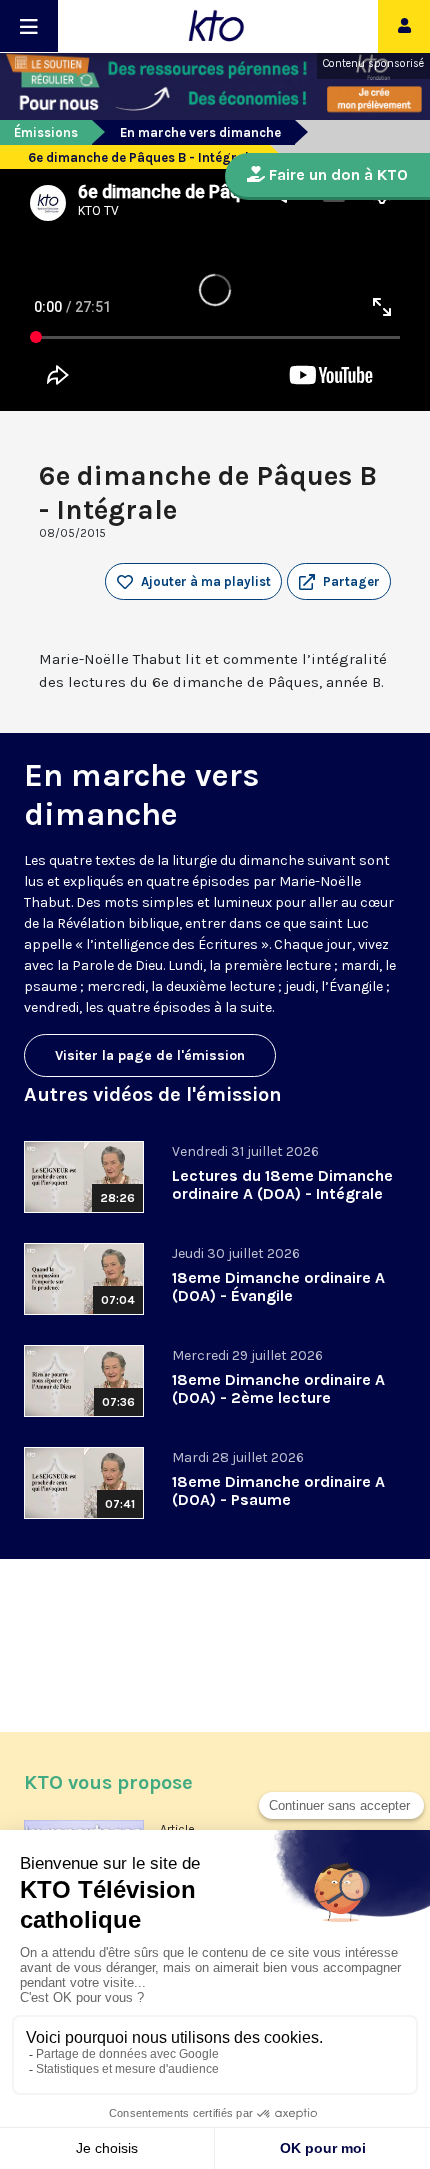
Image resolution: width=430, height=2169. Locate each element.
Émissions (46, 132)
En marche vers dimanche (200, 132)
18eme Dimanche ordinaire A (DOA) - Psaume (278, 1490)
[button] (339, 582)
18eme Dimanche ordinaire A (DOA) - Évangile (278, 1286)
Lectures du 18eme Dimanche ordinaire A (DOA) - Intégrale (282, 1184)
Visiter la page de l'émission (150, 1055)
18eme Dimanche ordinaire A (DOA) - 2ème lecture (278, 1388)
